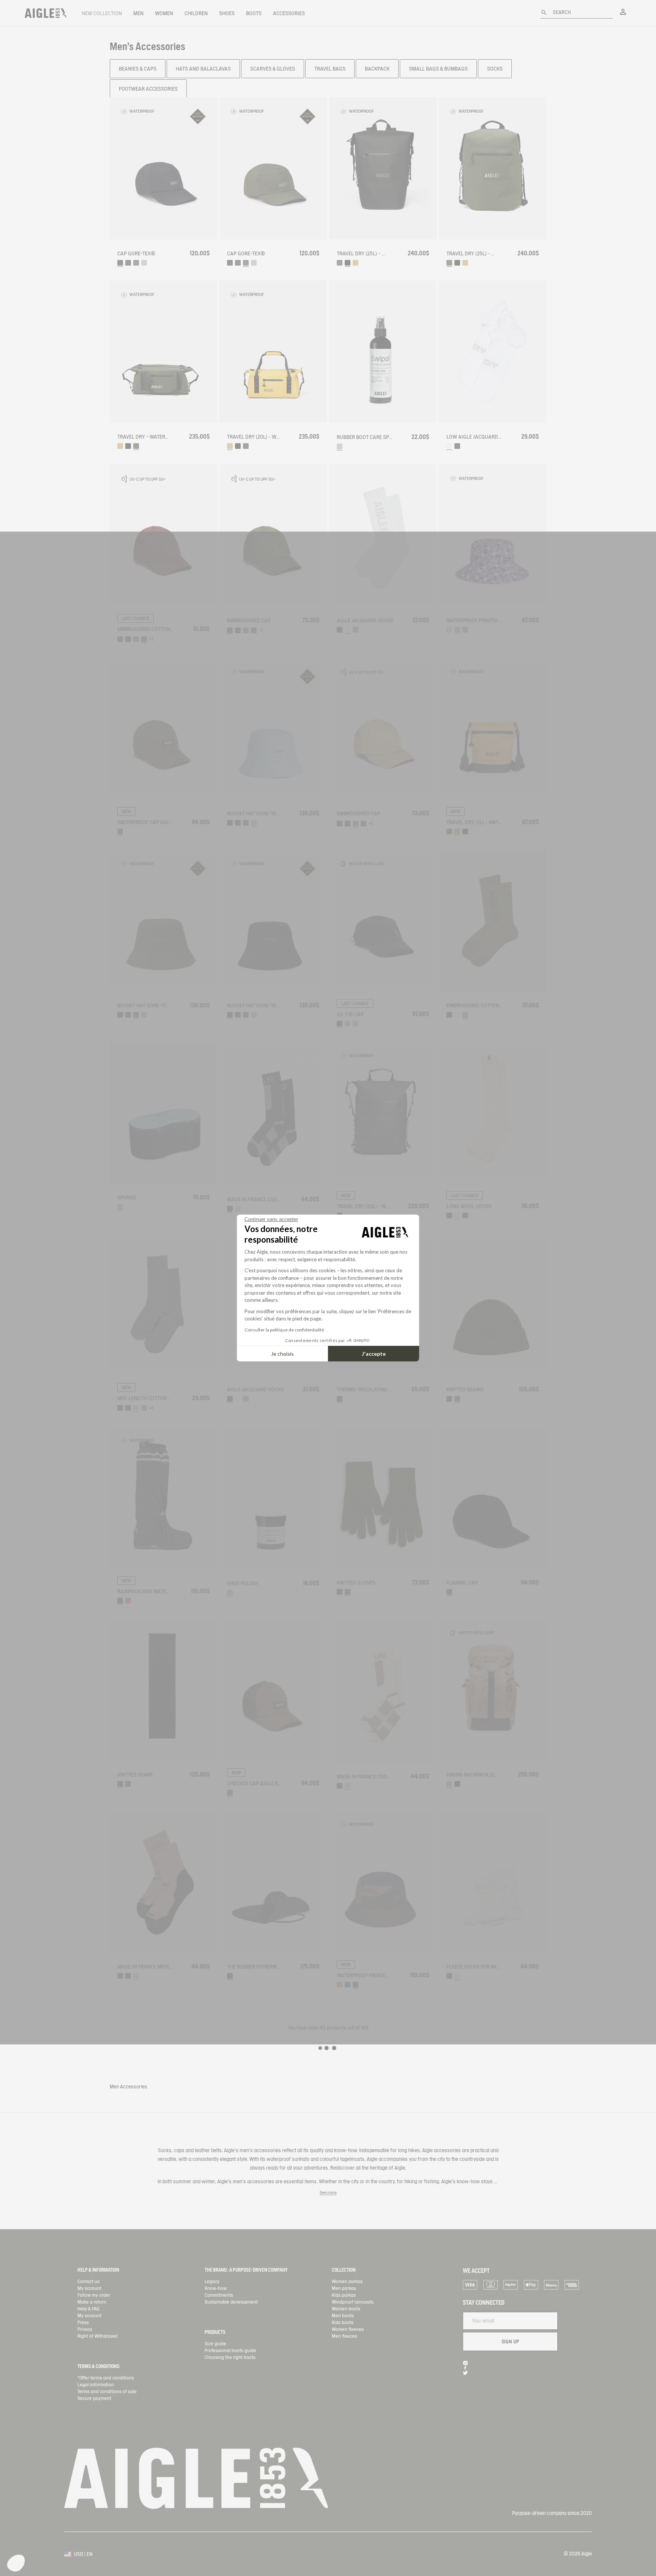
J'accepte (374, 1354)
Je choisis (282, 1354)
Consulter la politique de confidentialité (284, 1330)
